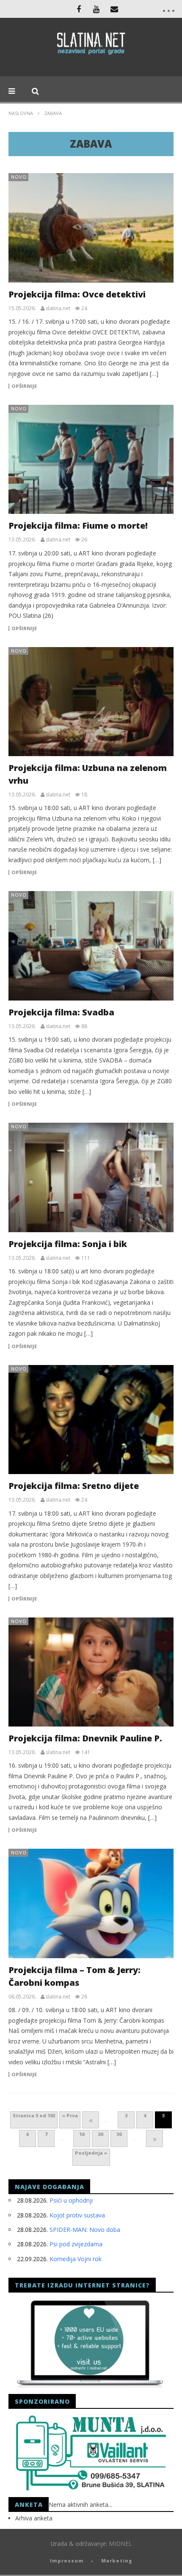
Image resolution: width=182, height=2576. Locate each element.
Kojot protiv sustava (77, 2215)
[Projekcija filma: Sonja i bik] (91, 1177)
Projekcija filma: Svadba (61, 1012)
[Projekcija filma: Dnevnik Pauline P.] (91, 1672)
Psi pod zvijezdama (76, 2244)
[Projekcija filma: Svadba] (91, 946)
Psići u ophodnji (71, 2200)
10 (82, 2134)
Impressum (67, 2561)
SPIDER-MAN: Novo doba (85, 2230)
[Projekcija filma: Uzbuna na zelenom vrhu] (91, 702)
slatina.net (58, 308)
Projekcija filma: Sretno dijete (74, 1486)
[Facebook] (79, 9)
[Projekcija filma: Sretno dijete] (91, 1420)
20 (100, 2134)
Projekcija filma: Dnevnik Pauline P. (85, 1738)
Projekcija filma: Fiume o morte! (78, 526)
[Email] (114, 9)
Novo (19, 177)
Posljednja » (91, 2153)
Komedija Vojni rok (76, 2259)
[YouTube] (97, 9)
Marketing (117, 2561)
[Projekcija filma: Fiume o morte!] (91, 459)
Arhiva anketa (34, 2518)
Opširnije (24, 386)
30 (119, 2134)
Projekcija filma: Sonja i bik (68, 1244)
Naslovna (21, 113)
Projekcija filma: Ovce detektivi (77, 294)
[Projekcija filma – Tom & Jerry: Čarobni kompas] (91, 1903)
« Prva (70, 2115)
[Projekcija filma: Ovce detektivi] (91, 228)
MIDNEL (120, 2544)
